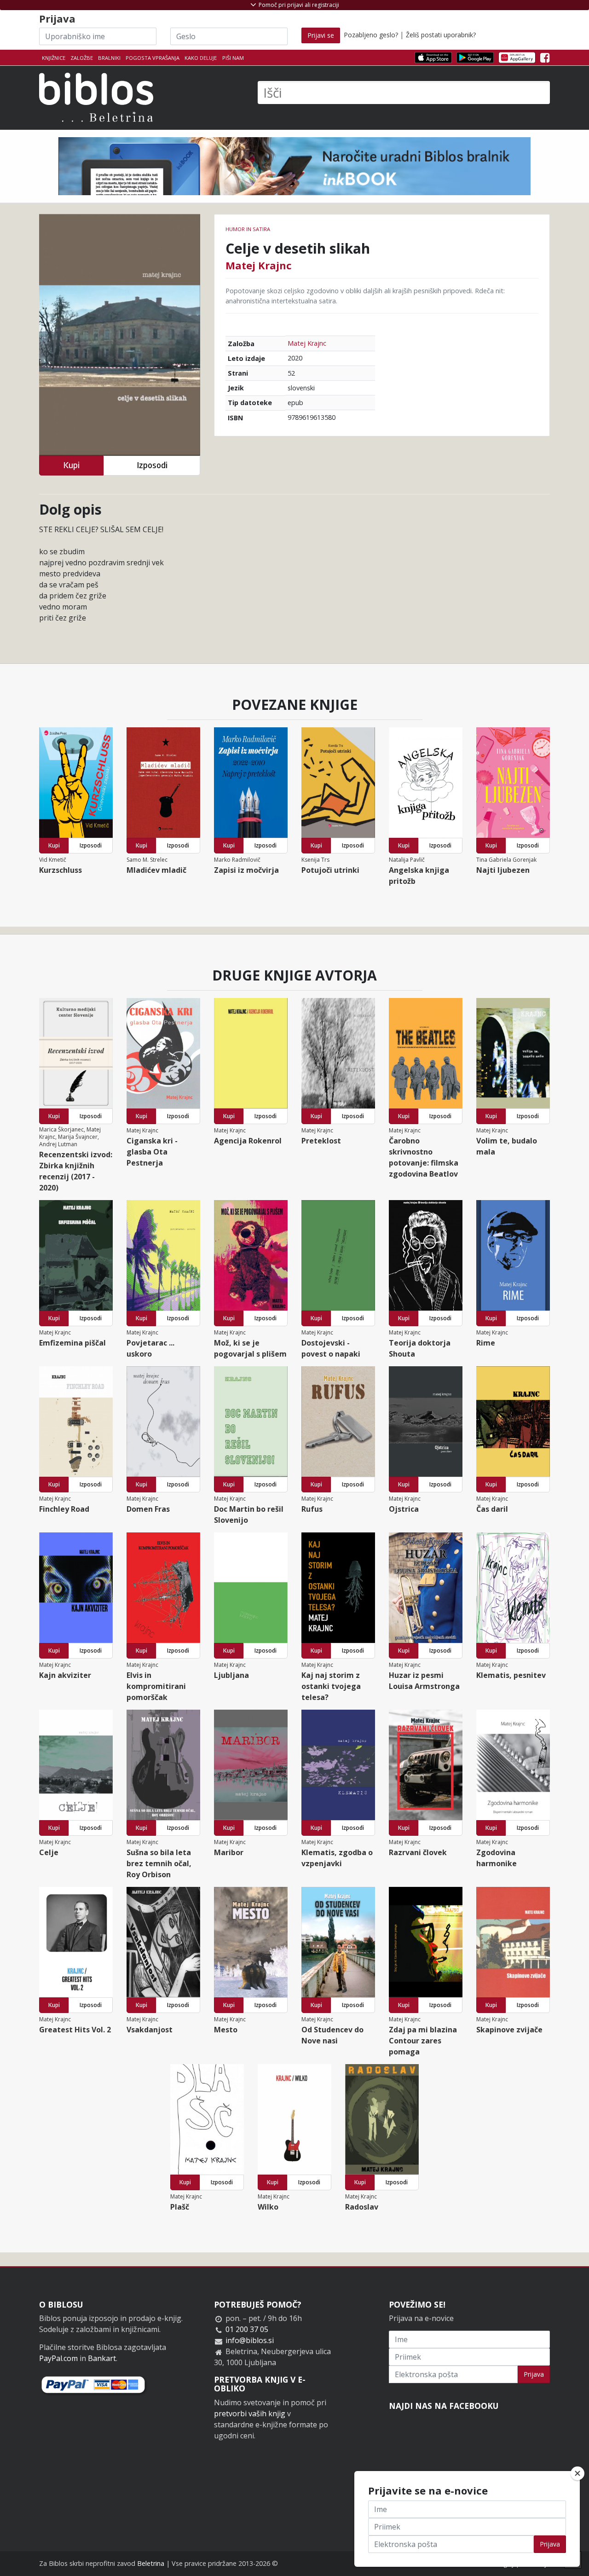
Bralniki (109, 58)
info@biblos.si (250, 2340)
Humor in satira (248, 229)
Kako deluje (201, 58)
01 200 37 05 (247, 2329)
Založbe (82, 58)
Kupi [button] (71, 465)
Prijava (534, 2374)
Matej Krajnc (259, 265)
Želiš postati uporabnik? (441, 35)
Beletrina (151, 2563)
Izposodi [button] (152, 465)
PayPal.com (58, 2358)
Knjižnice (54, 58)
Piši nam (233, 58)
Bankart (102, 2358)
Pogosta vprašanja (153, 58)
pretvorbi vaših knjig (250, 2414)
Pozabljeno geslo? (371, 35)
